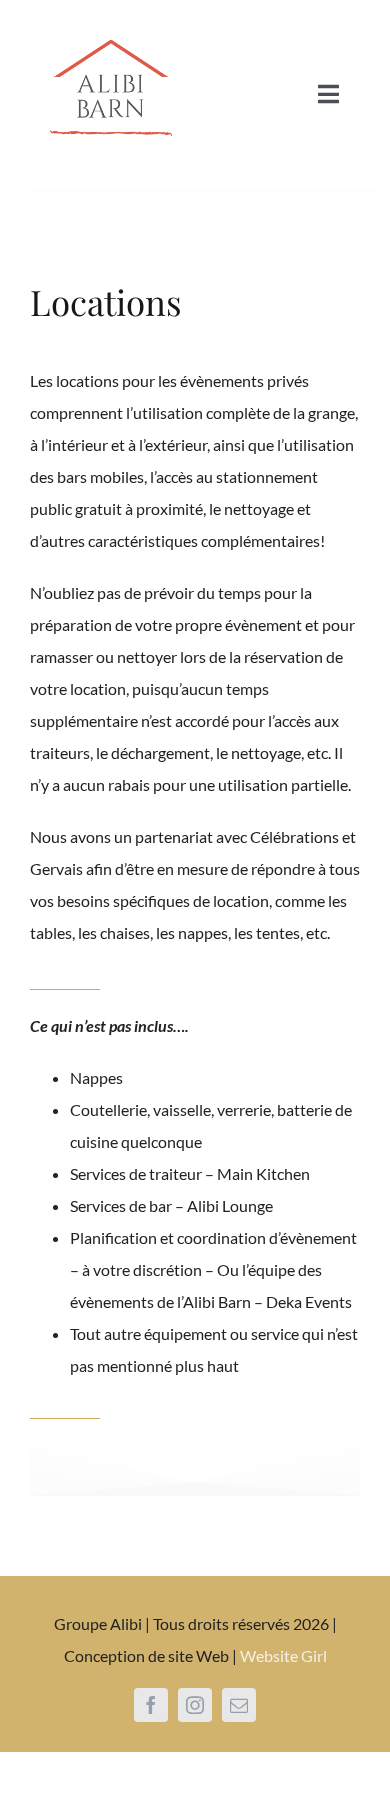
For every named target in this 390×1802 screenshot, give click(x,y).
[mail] (239, 1705)
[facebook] (151, 1705)
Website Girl (283, 1655)
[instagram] (195, 1705)
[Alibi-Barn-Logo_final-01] (109, 22)
